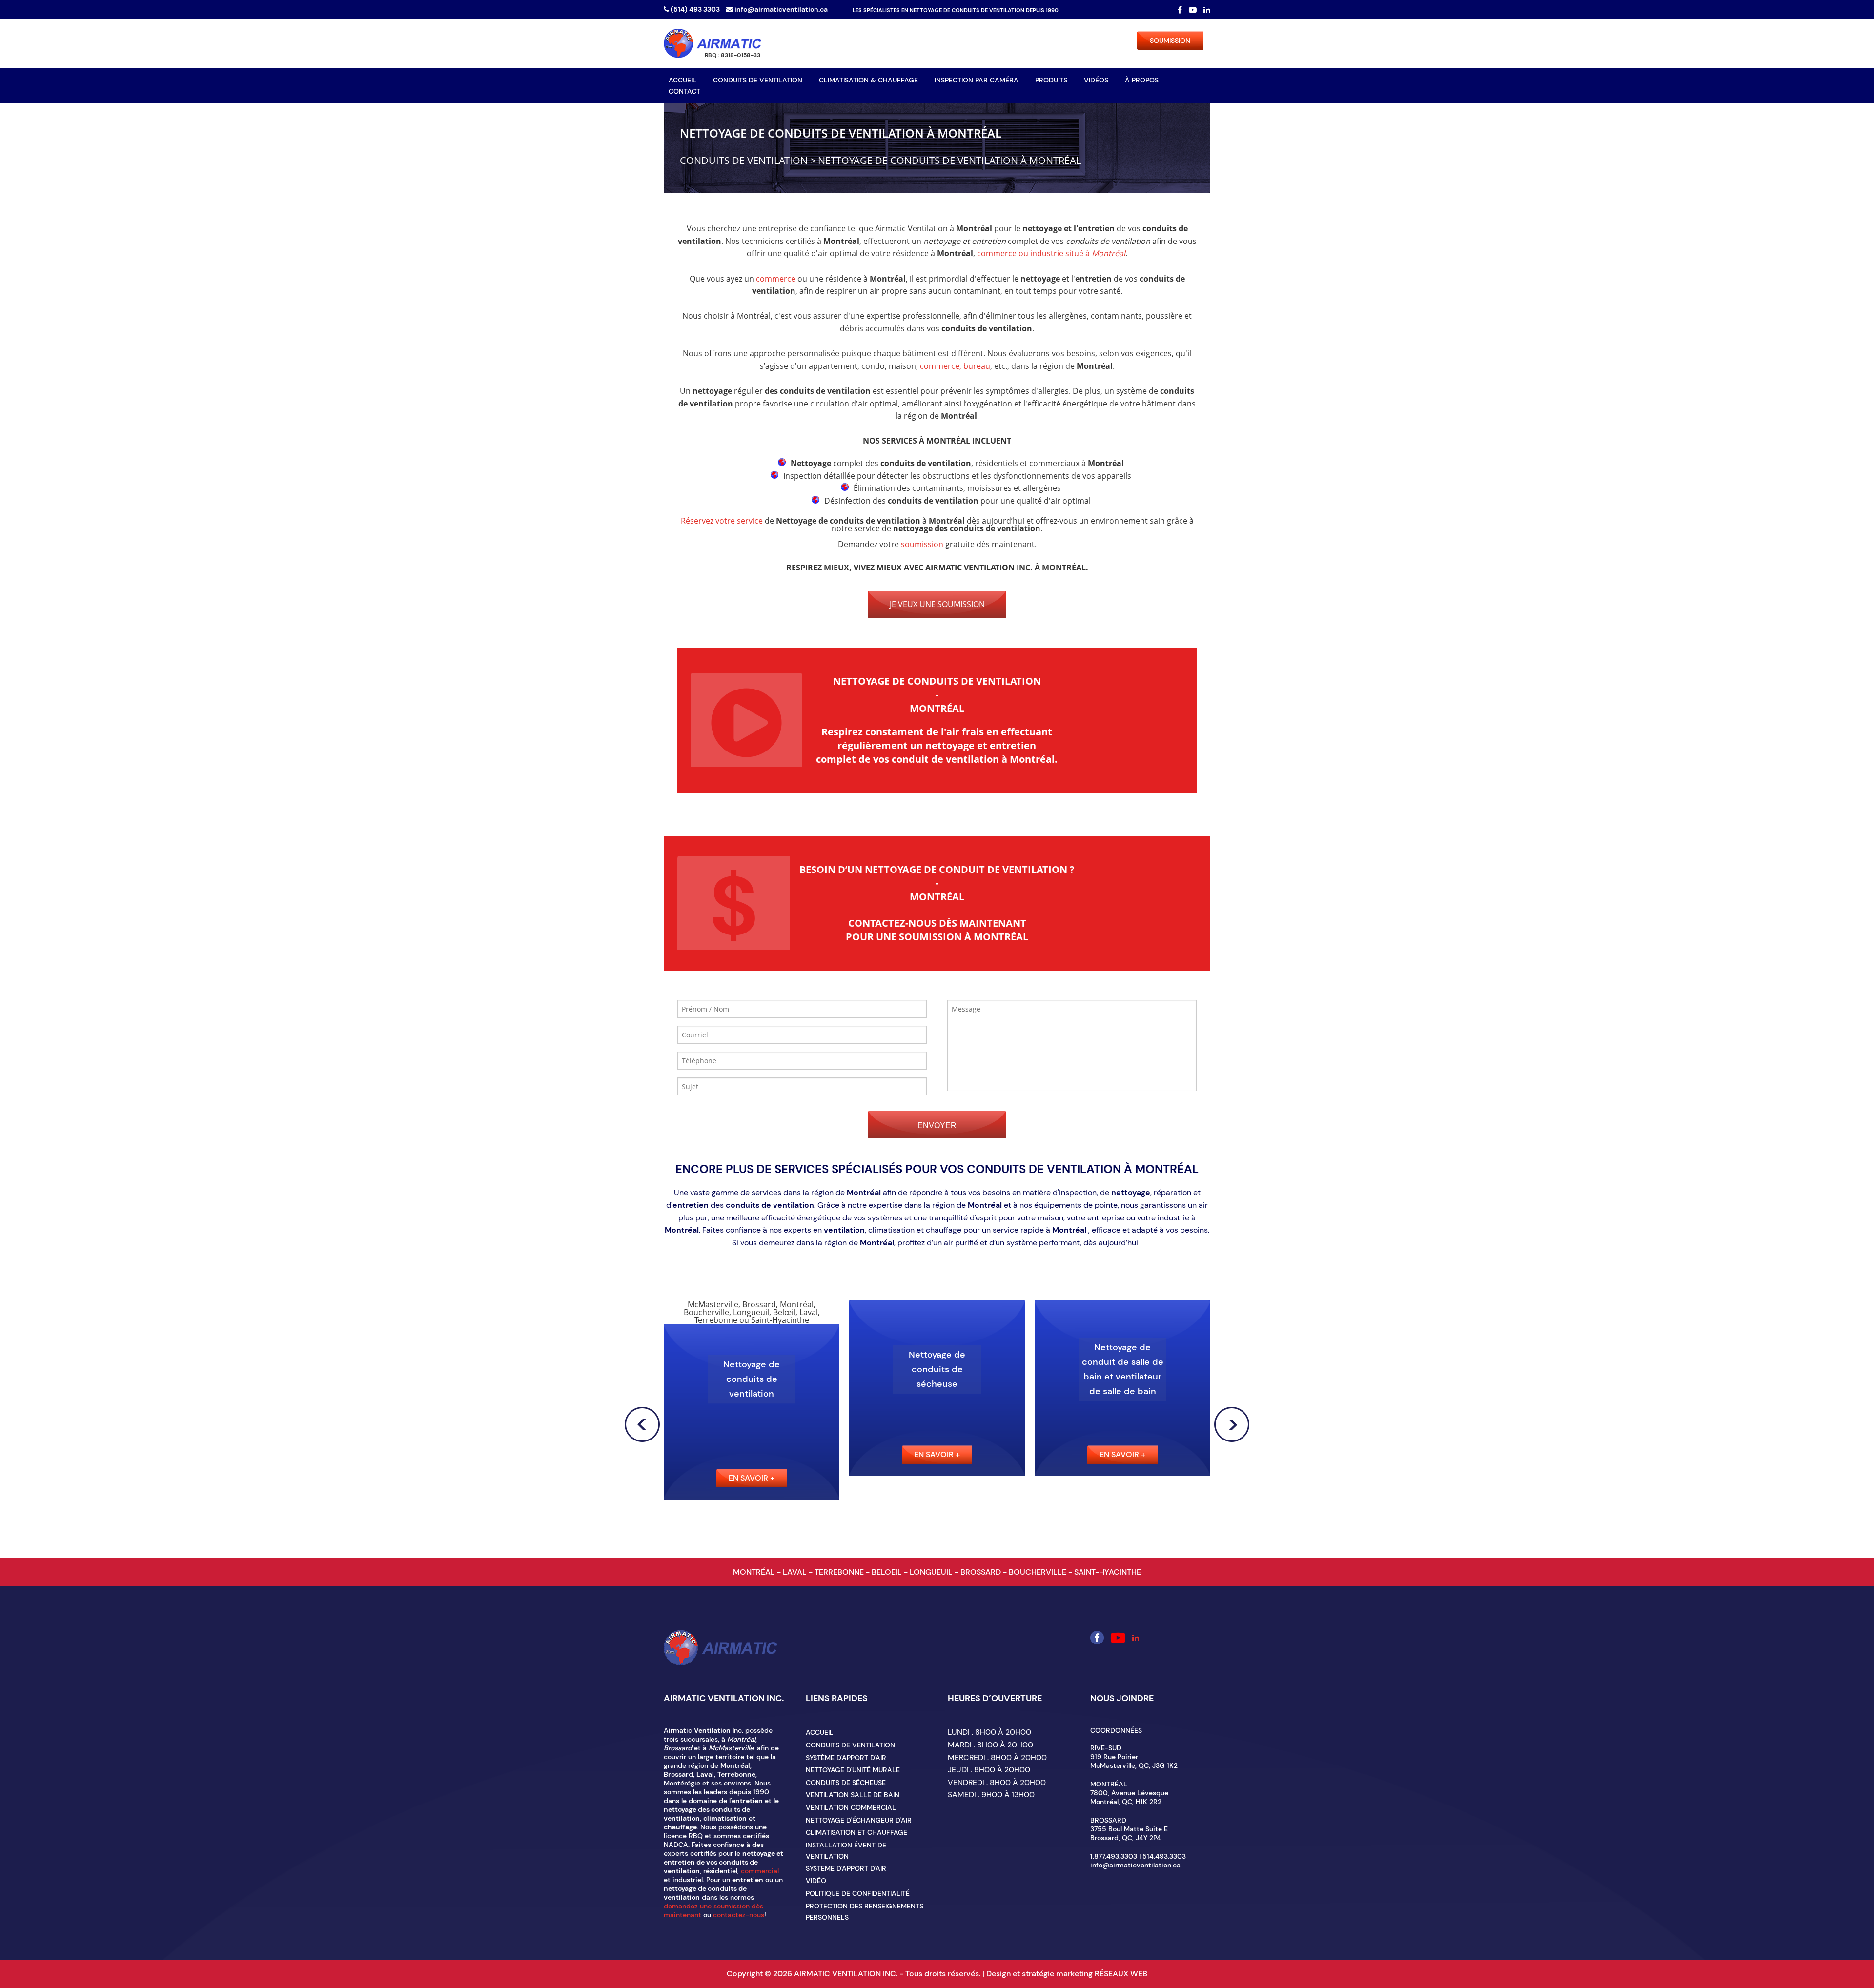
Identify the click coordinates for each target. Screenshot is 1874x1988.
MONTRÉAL (755, 1572)
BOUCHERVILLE (1039, 1572)
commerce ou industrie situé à (1051, 253)
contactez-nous (739, 1915)
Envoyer (937, 1126)
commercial (760, 1871)
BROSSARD (982, 1572)
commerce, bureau (955, 366)
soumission (922, 544)
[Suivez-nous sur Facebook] (1181, 10)
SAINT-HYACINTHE (1108, 1572)
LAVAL (796, 1572)
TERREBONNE (840, 1572)
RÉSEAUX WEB (1121, 1974)
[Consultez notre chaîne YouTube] (1194, 10)
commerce (776, 279)
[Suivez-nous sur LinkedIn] (1207, 10)
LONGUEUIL (932, 1572)
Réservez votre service (722, 521)
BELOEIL (888, 1572)
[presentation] (642, 1424)
